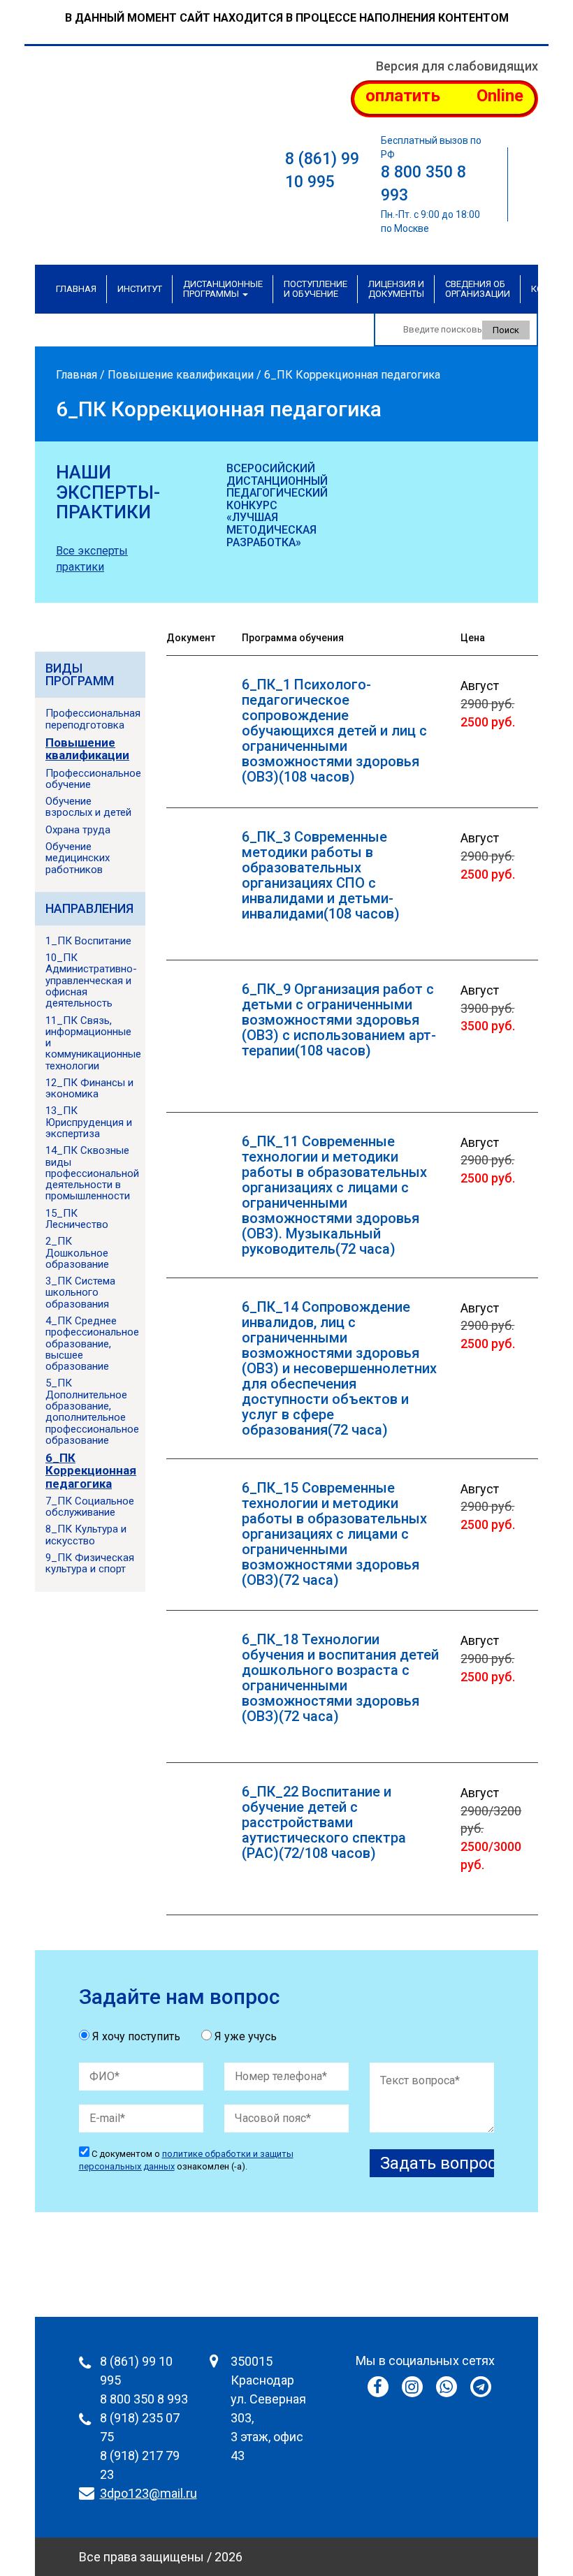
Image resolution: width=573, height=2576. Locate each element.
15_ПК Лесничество (77, 1219)
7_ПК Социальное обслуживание (90, 1507)
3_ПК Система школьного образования (80, 1293)
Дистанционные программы (223, 289)
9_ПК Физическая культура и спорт (90, 1563)
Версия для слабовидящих (457, 66)
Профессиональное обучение (93, 779)
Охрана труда (78, 830)
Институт (140, 289)
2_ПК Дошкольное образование (77, 1253)
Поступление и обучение (315, 289)
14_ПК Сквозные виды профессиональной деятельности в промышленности (92, 1173)
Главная (76, 289)
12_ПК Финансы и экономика (89, 1088)
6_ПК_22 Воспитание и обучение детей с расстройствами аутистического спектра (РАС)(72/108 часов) (324, 1822)
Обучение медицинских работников (78, 858)
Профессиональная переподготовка (93, 719)
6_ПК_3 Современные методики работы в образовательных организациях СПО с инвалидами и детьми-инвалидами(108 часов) (321, 875)
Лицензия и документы (396, 289)
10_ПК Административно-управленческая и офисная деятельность (91, 980)
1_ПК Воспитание (88, 941)
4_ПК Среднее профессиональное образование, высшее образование (92, 1344)
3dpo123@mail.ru (148, 2493)
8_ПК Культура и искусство (86, 1535)
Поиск (506, 330)
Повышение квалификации (181, 375)
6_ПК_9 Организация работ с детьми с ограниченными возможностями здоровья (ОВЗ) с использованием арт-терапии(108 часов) (339, 1020)
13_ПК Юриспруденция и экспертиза (89, 1122)
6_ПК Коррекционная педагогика (91, 1471)
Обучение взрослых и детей (88, 807)
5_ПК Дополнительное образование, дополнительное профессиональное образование (92, 1411)
